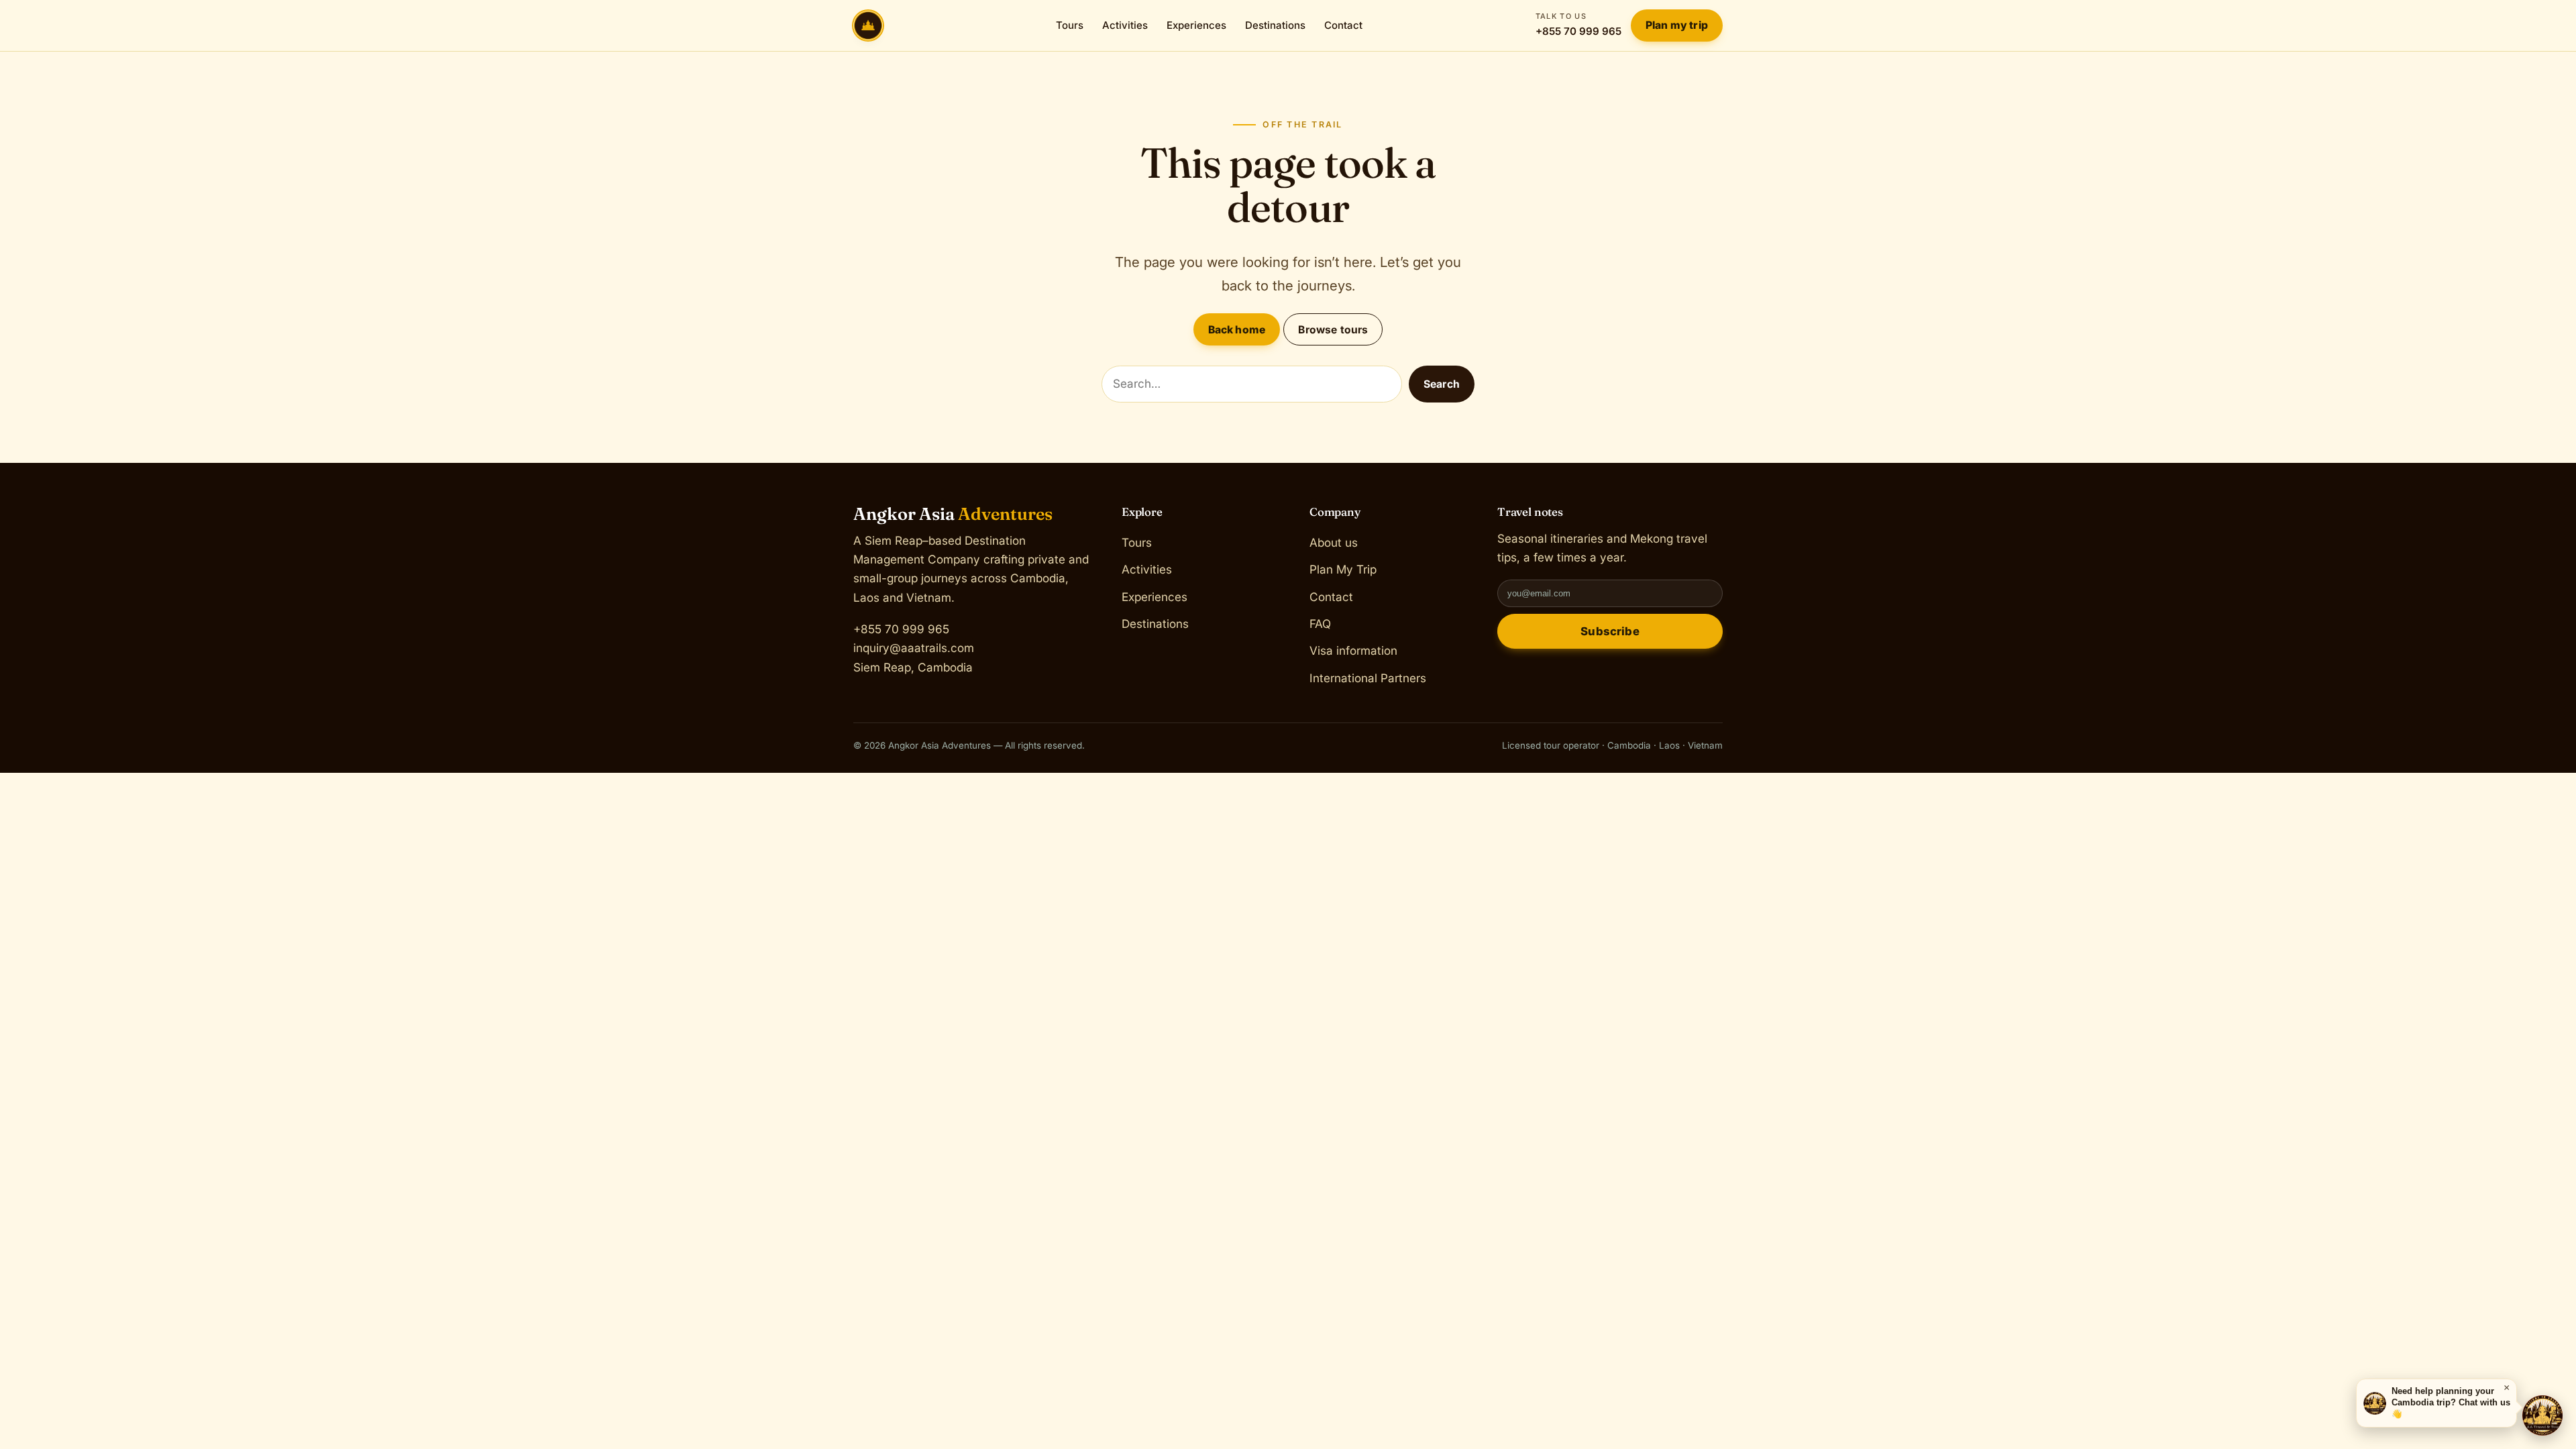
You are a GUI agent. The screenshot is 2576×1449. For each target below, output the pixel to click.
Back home (1237, 330)
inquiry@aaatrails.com (914, 648)
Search (1442, 384)
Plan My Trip (1343, 569)
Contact (1343, 25)
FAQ (1320, 624)
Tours (1070, 25)
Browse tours (1333, 330)
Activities (1125, 25)
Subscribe (1610, 631)
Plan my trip (1677, 25)
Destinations (1275, 25)
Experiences (1196, 25)
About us (1334, 542)
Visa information (1353, 650)
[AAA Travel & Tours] (2542, 1415)
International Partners (1368, 677)
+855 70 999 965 (1578, 24)
